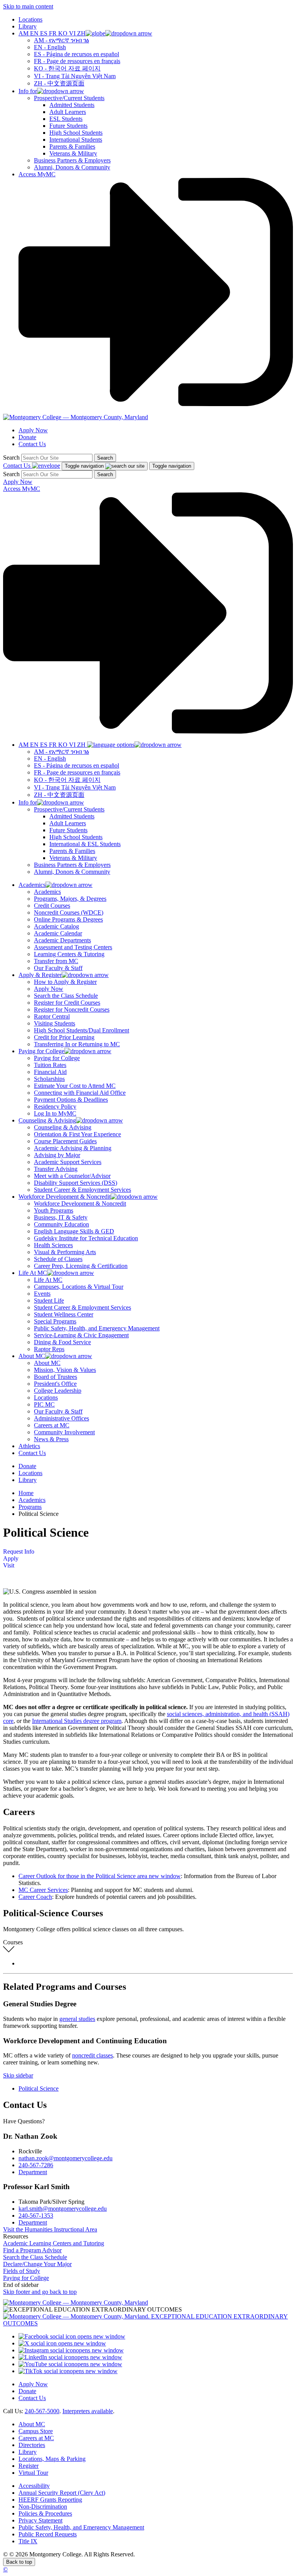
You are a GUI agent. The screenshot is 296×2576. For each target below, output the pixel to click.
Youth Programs (54, 1210)
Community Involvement (64, 1432)
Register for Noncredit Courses (72, 1009)
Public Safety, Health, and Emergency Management (97, 1328)
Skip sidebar (18, 2075)
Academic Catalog (56, 926)
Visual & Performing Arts (65, 1252)
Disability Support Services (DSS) (76, 1183)
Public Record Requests (48, 2534)
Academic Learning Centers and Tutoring (54, 2243)
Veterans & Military (73, 153)
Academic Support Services (68, 1162)
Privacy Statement (40, 2520)
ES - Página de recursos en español (77, 54)
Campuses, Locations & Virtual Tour (79, 1287)
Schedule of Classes (58, 1259)
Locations (30, 19)
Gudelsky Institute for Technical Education (86, 1238)
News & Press (51, 1439)
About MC (47, 1363)
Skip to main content (28, 6)
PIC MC (44, 1404)
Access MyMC (37, 174)
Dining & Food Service (62, 1342)
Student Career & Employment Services (82, 1190)
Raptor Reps (49, 1349)
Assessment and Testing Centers (73, 947)
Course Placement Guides (65, 1141)
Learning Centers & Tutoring (69, 954)
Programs (30, 1507)
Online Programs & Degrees (68, 919)
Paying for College (57, 1058)
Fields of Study (22, 2271)
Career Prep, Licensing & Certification (81, 1266)
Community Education (61, 1224)
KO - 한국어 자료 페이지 (67, 68)
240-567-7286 (36, 2165)
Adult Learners (68, 112)
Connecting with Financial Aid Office (80, 1093)
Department (33, 2172)
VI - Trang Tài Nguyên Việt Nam (75, 76)
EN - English (50, 47)
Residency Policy (55, 1107)
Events (42, 1294)
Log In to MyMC (55, 1113)
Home (26, 1493)
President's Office (55, 1384)
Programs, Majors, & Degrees (70, 899)
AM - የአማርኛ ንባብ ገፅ (61, 40)
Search (11, 457)
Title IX (28, 2541)
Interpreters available (88, 2411)
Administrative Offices (61, 1418)
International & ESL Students (85, 844)
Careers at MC (52, 1425)
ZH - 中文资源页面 (59, 83)
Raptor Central (52, 1016)
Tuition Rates (50, 1065)
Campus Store (36, 2431)
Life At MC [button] (33, 1273)
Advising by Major (57, 1155)
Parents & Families (72, 146)
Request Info (19, 1551)
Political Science (39, 2088)
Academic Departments (62, 940)
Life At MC (48, 1280)
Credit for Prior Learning (64, 1037)
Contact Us (32, 444)
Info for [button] (28, 91)
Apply (11, 1558)
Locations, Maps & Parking (52, 2459)
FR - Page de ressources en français (77, 61)
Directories (32, 2445)
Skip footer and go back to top (40, 2292)
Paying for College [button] (41, 1051)
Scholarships (49, 1079)
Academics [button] (32, 885)
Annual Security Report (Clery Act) (62, 2493)
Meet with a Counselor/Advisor (72, 1176)
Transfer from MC (56, 961)
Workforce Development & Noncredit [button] (65, 1197)
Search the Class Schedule (66, 996)
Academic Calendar (58, 933)
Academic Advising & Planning (73, 1148)
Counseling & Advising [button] (47, 1120)
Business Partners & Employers (72, 160)
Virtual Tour (33, 2473)
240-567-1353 (36, 2216)
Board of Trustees (55, 1377)
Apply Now (33, 430)
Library (28, 26)
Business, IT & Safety (61, 1217)
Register (29, 2466)
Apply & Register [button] (40, 975)
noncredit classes (92, 2055)
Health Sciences (53, 1245)
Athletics (29, 1446)
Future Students (68, 126)
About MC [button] (32, 1356)
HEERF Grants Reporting (50, 2500)
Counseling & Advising (63, 1127)
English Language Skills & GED (74, 1231)
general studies (77, 2019)
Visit (9, 1565)
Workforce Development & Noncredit (80, 1204)
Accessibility (34, 2486)
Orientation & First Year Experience (77, 1134)
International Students (76, 140)
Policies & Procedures (45, 2513)
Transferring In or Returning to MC (77, 1044)
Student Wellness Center (64, 1314)
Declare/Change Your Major (37, 2264)
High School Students (76, 133)
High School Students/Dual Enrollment (82, 1030)
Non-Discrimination (43, 2507)
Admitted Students (72, 105)
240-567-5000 (42, 2411)
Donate (27, 437)
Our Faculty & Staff (58, 968)
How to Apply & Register (65, 982)
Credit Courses (52, 906)
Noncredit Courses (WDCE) (69, 912)
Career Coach (35, 1897)
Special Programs (55, 1321)
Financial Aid (50, 1072)
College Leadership (58, 1391)
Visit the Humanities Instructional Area (50, 2229)
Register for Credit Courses (67, 1003)
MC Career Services (43, 1890)
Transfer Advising (56, 1169)
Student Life (49, 1301)
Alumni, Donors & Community (72, 167)
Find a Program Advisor (32, 2250)
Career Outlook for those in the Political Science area (100, 1876)
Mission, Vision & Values (65, 1370)
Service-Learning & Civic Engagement (81, 1335)
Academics (47, 892)
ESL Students (66, 119)
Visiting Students (55, 1023)
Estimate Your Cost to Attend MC (75, 1086)
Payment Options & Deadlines (71, 1100)
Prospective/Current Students (69, 98)
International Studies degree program (77, 1721)
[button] (85, 33)
